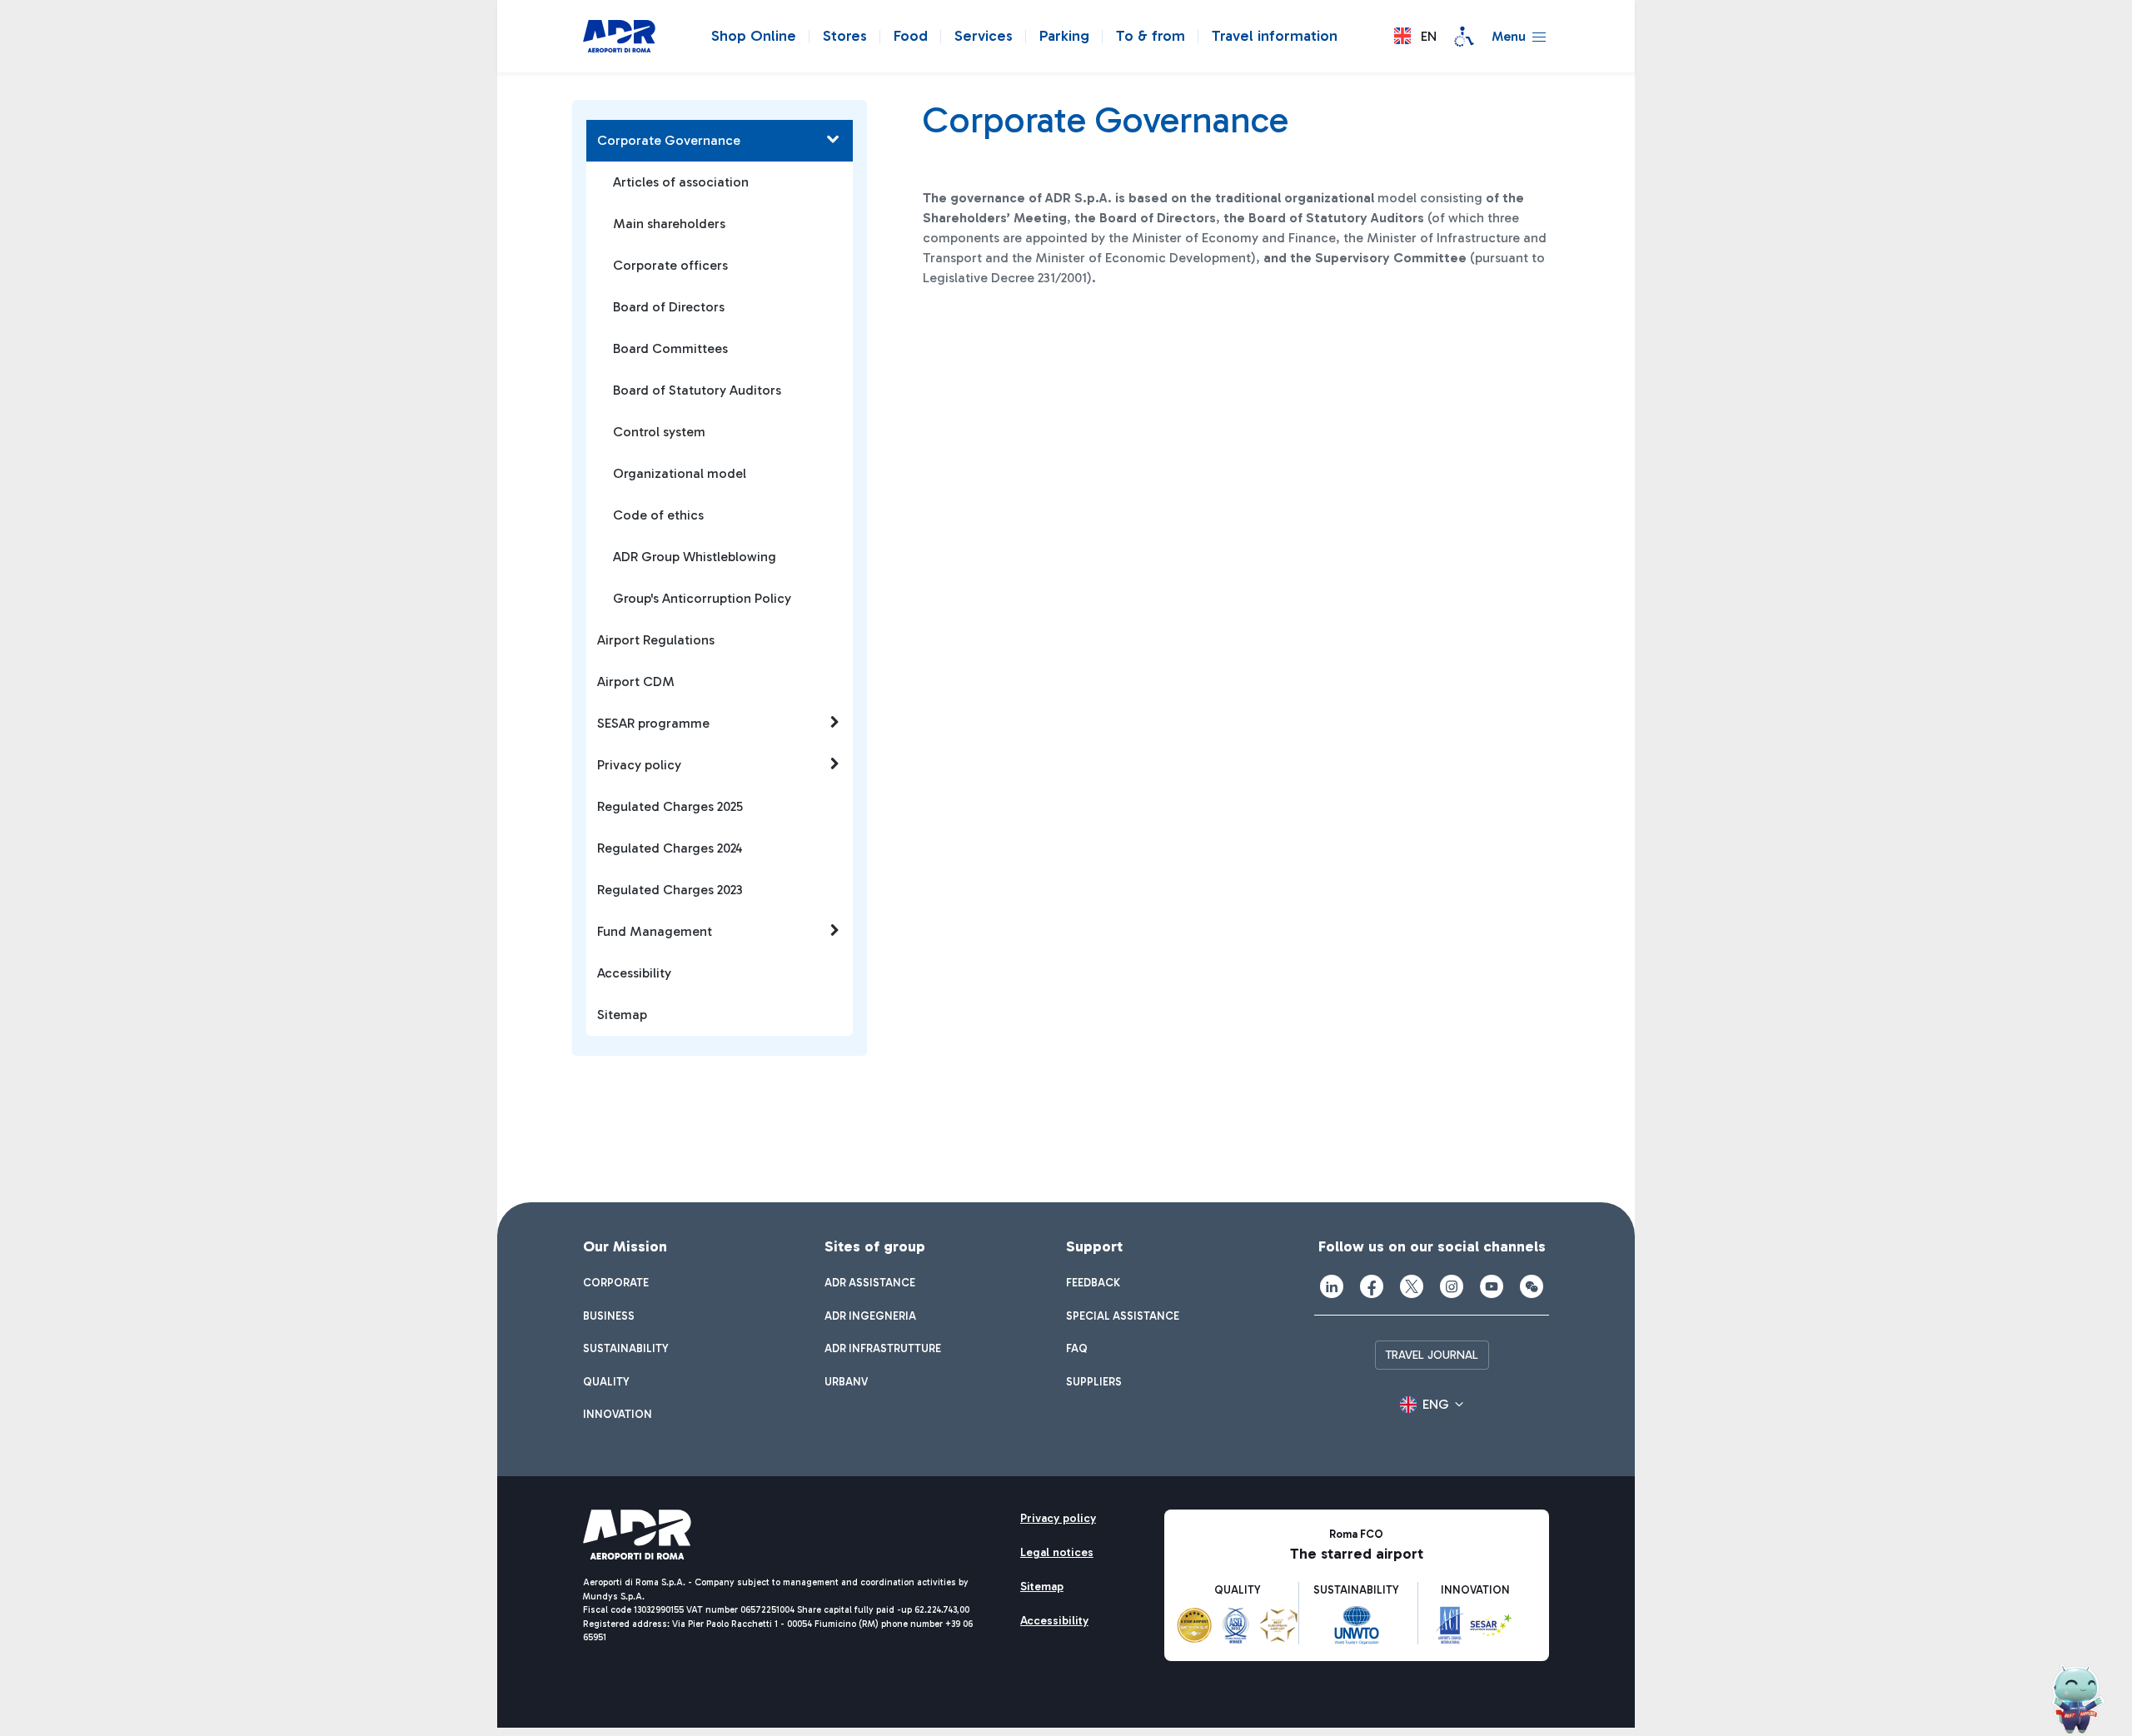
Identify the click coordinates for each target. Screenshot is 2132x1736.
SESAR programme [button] (653, 723)
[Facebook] (1372, 1286)
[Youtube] (1492, 1286)
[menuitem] (616, 1283)
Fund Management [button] (655, 931)
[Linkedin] (1332, 1286)
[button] (1415, 36)
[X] (1412, 1286)
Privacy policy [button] (639, 765)
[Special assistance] (1464, 37)
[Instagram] (1452, 1286)
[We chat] (1532, 1286)
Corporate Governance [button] (669, 140)
